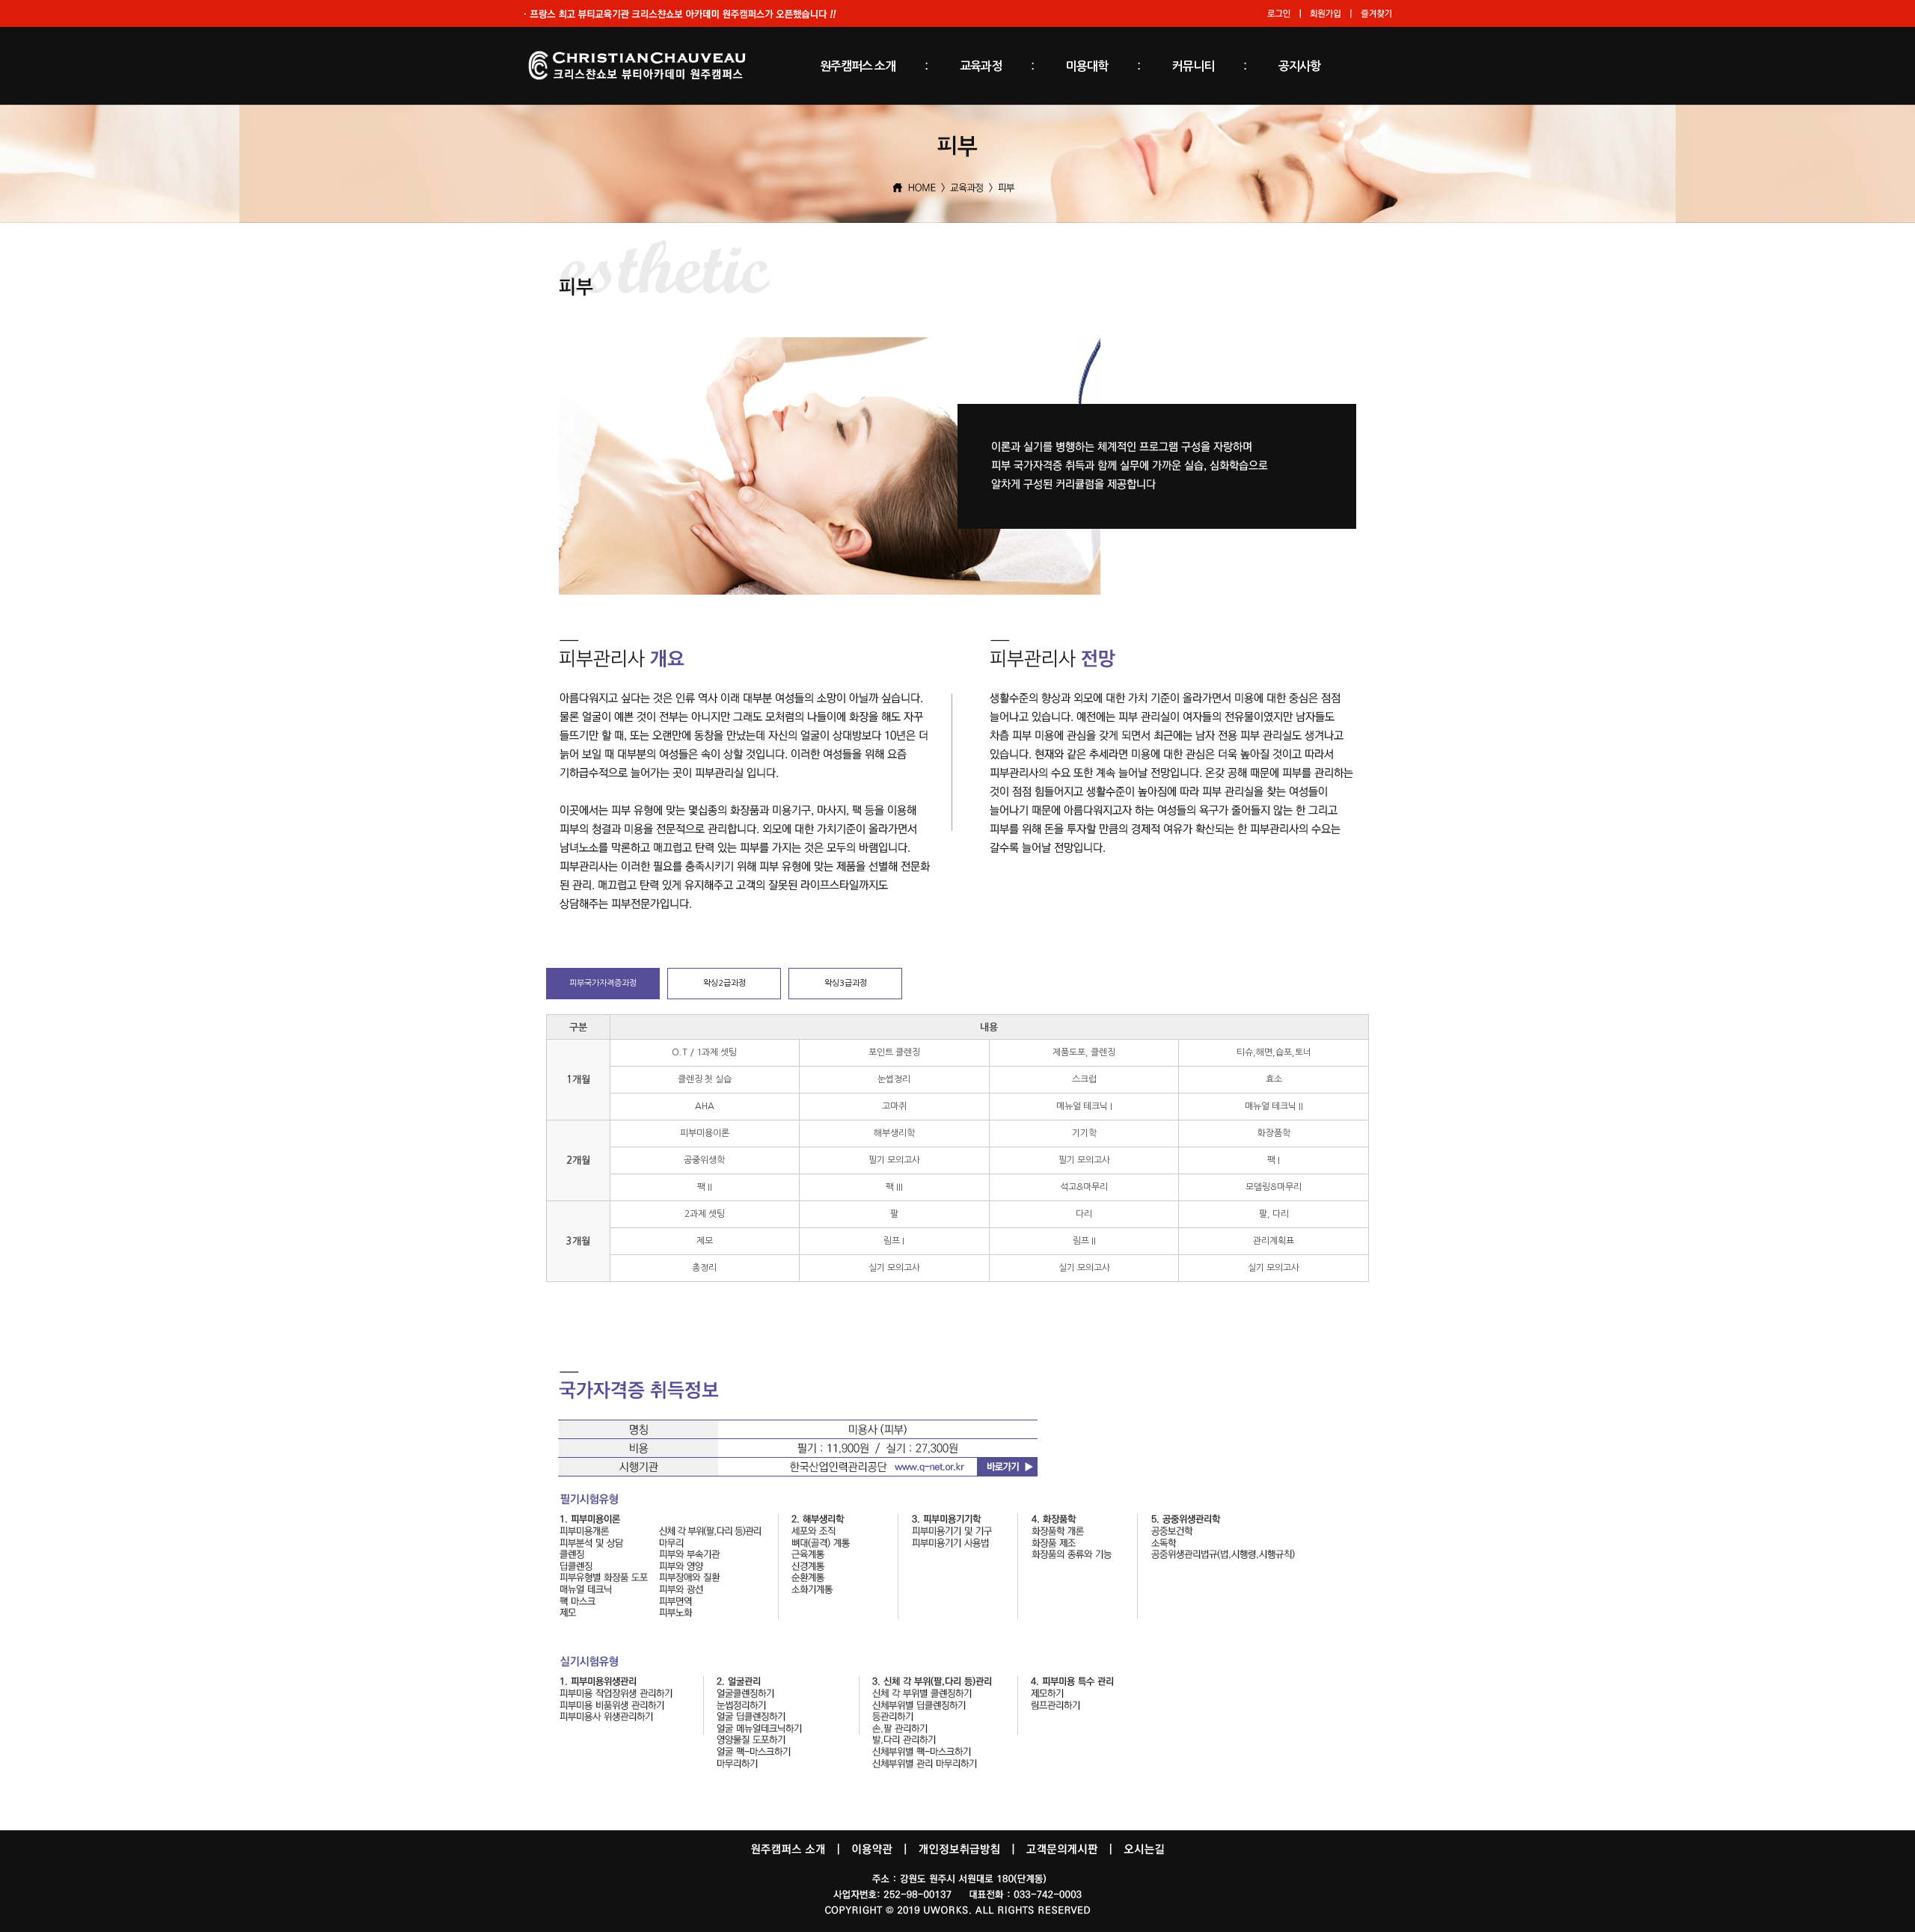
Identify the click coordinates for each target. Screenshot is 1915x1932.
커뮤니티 (1193, 66)
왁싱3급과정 (846, 983)
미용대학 (1087, 66)
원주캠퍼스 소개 (858, 66)
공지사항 (1299, 66)
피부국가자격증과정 (603, 983)
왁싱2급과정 (724, 983)
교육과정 (981, 66)
